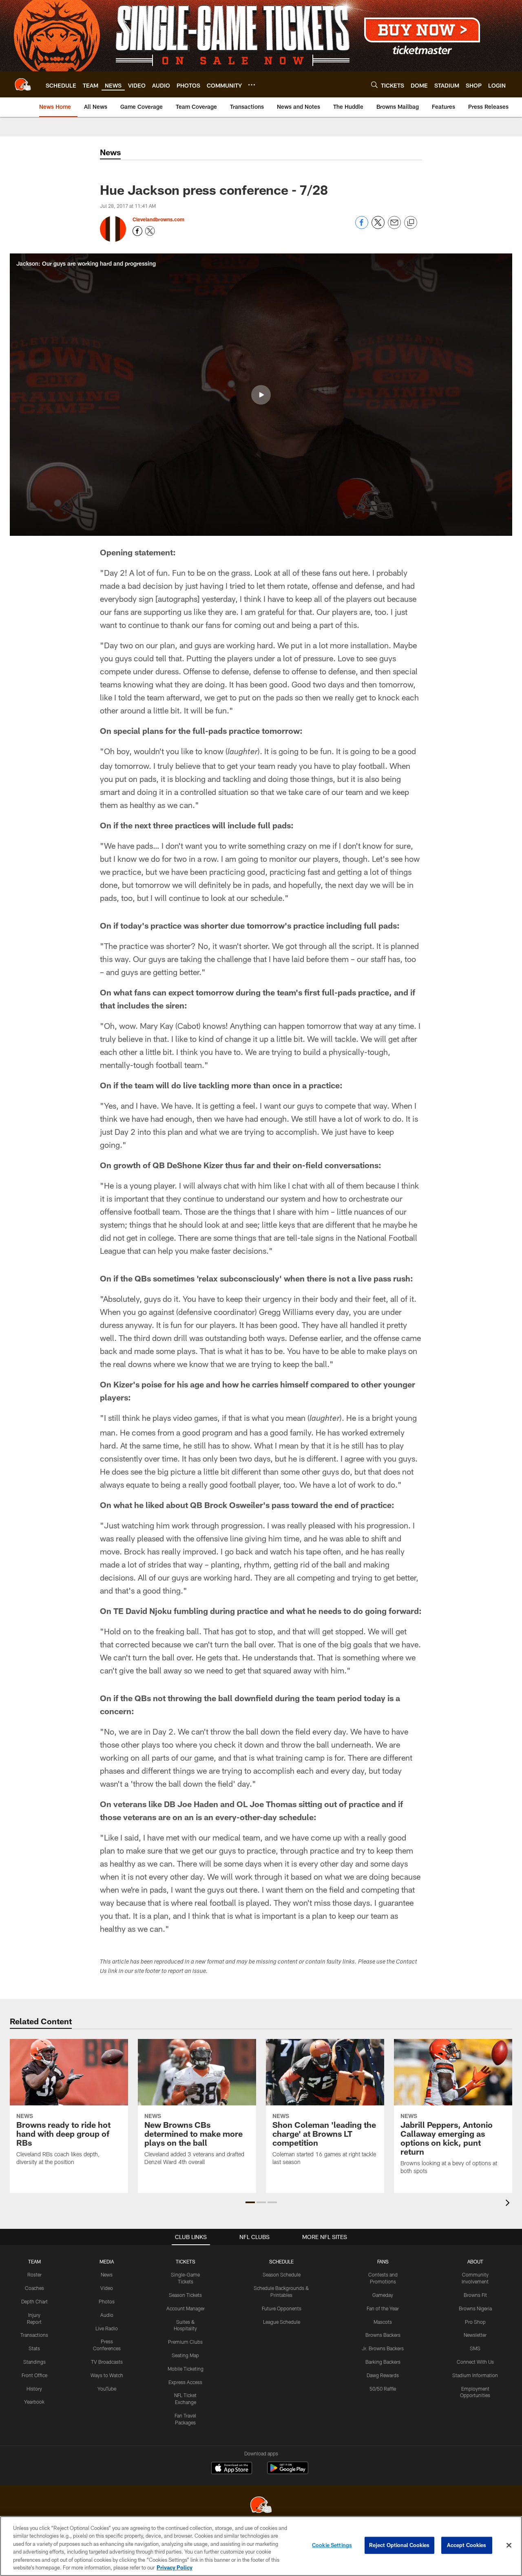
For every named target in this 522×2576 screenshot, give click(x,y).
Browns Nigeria (475, 2308)
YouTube (107, 2389)
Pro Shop (475, 2322)
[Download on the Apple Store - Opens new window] (232, 2469)
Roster (34, 2274)
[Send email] (394, 227)
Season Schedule (282, 2274)
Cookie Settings (332, 2545)
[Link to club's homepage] (23, 84)
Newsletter (475, 2335)
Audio (107, 2315)
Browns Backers (383, 2335)
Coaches (34, 2288)
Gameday (383, 2295)
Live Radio (107, 2328)
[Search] (374, 85)
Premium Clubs (185, 2342)
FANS (383, 2261)
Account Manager (186, 2308)
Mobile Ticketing (186, 2369)
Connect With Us (475, 2362)
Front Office (34, 2375)
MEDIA (107, 2261)
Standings (34, 2362)
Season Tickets (185, 2295)
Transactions (34, 2335)
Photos (107, 2301)
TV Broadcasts (107, 2362)
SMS (475, 2348)
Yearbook (34, 2402)
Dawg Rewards (383, 2375)
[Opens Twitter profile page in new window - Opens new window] (150, 231)
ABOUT (475, 2261)
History (34, 2389)
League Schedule (282, 2322)
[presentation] (509, 2204)
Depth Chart (34, 2301)
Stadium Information (475, 2375)
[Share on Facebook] (362, 227)
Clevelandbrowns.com (158, 219)
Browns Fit (475, 2295)
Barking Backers (383, 2362)
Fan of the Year (383, 2308)
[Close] (509, 2545)
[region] (261, 2546)
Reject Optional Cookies (399, 2545)
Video (107, 2288)
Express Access (185, 2382)
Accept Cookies (467, 2545)
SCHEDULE (281, 2261)
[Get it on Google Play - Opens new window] (288, 2472)
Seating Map (185, 2355)
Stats (34, 2348)
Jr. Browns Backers (383, 2348)
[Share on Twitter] (378, 227)
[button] (261, 395)
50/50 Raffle (383, 2389)
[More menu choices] (252, 85)
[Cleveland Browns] (261, 2506)
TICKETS (186, 2261)
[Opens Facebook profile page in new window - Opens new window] (137, 231)
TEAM (34, 2261)
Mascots (383, 2322)
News (107, 2274)
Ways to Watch (107, 2375)
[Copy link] (411, 223)
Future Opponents (282, 2308)
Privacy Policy (175, 2567)
